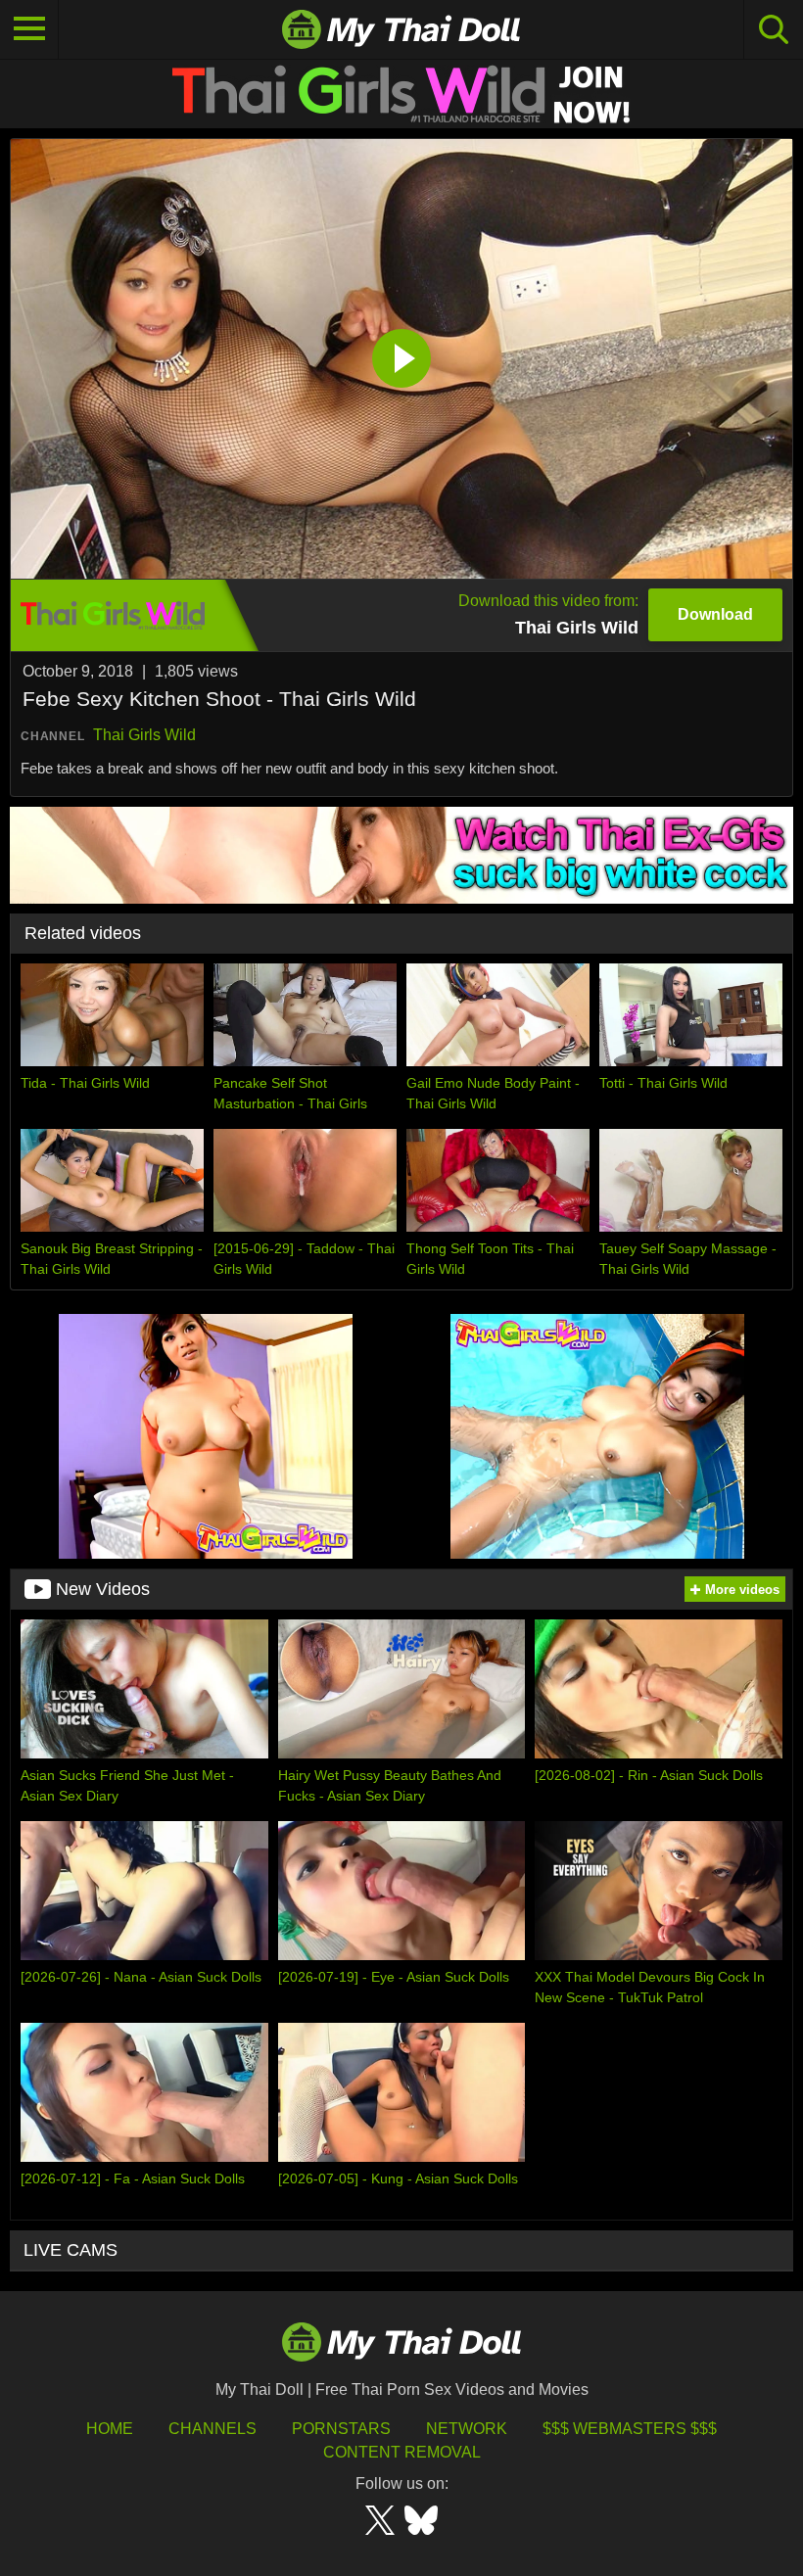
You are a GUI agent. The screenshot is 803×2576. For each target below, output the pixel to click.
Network (467, 2429)
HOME (110, 2429)
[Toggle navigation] (29, 29)
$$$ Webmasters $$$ (630, 2429)
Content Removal (402, 2452)
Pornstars (341, 2429)
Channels (213, 2429)
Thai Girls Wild (144, 735)
